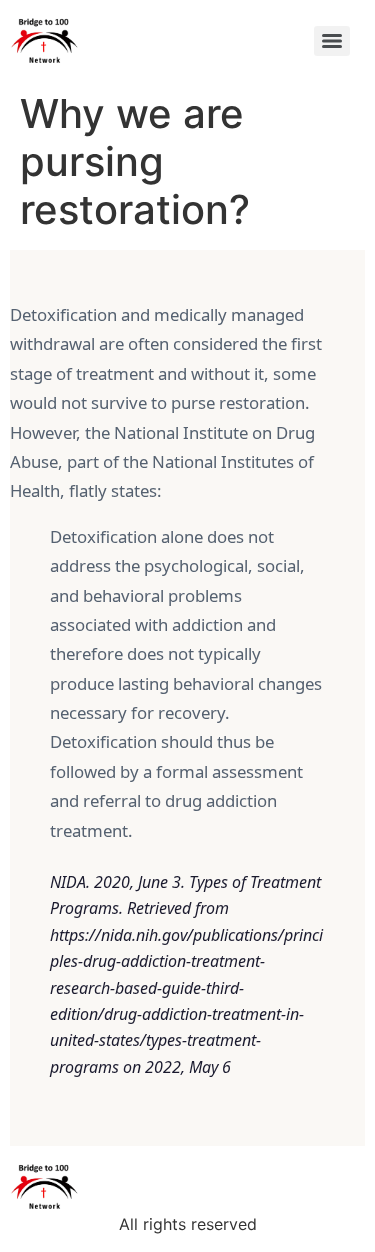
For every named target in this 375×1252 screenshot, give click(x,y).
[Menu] (332, 41)
